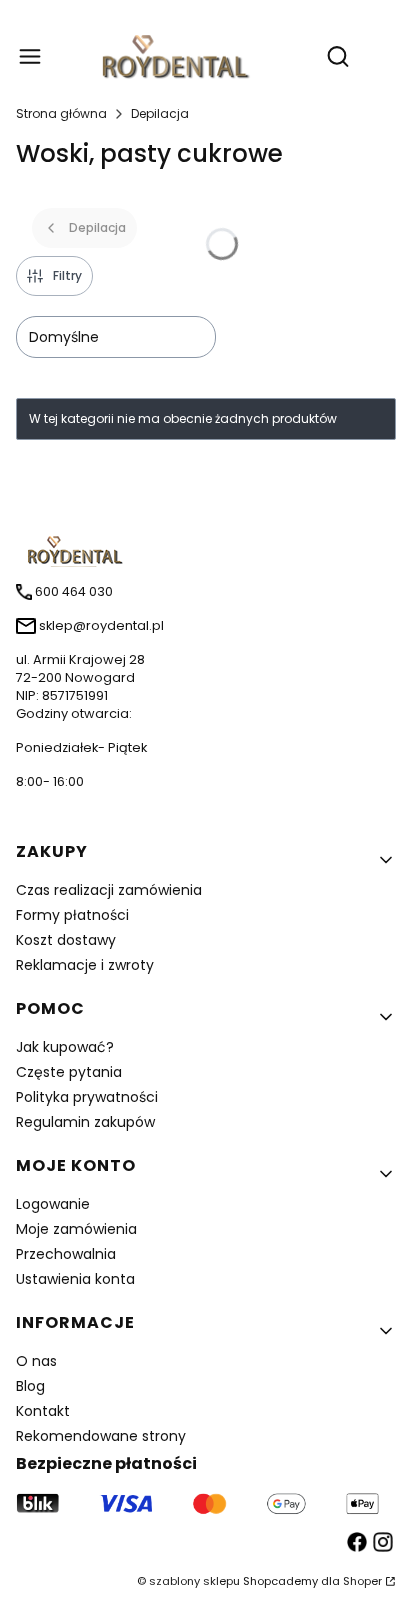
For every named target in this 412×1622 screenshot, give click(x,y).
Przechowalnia (66, 1254)
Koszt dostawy (66, 940)
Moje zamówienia (76, 1229)
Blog (30, 1386)
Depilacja (160, 113)
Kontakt (43, 1411)
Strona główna (61, 113)
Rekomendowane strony (101, 1436)
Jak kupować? (65, 1047)
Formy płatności (72, 915)
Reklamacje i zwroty (85, 965)
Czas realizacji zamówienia (109, 890)
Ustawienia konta (75, 1279)
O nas (36, 1361)
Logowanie (53, 1204)
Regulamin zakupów (85, 1122)
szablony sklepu (194, 1581)
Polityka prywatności (87, 1097)
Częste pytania (69, 1072)
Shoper (362, 1581)
